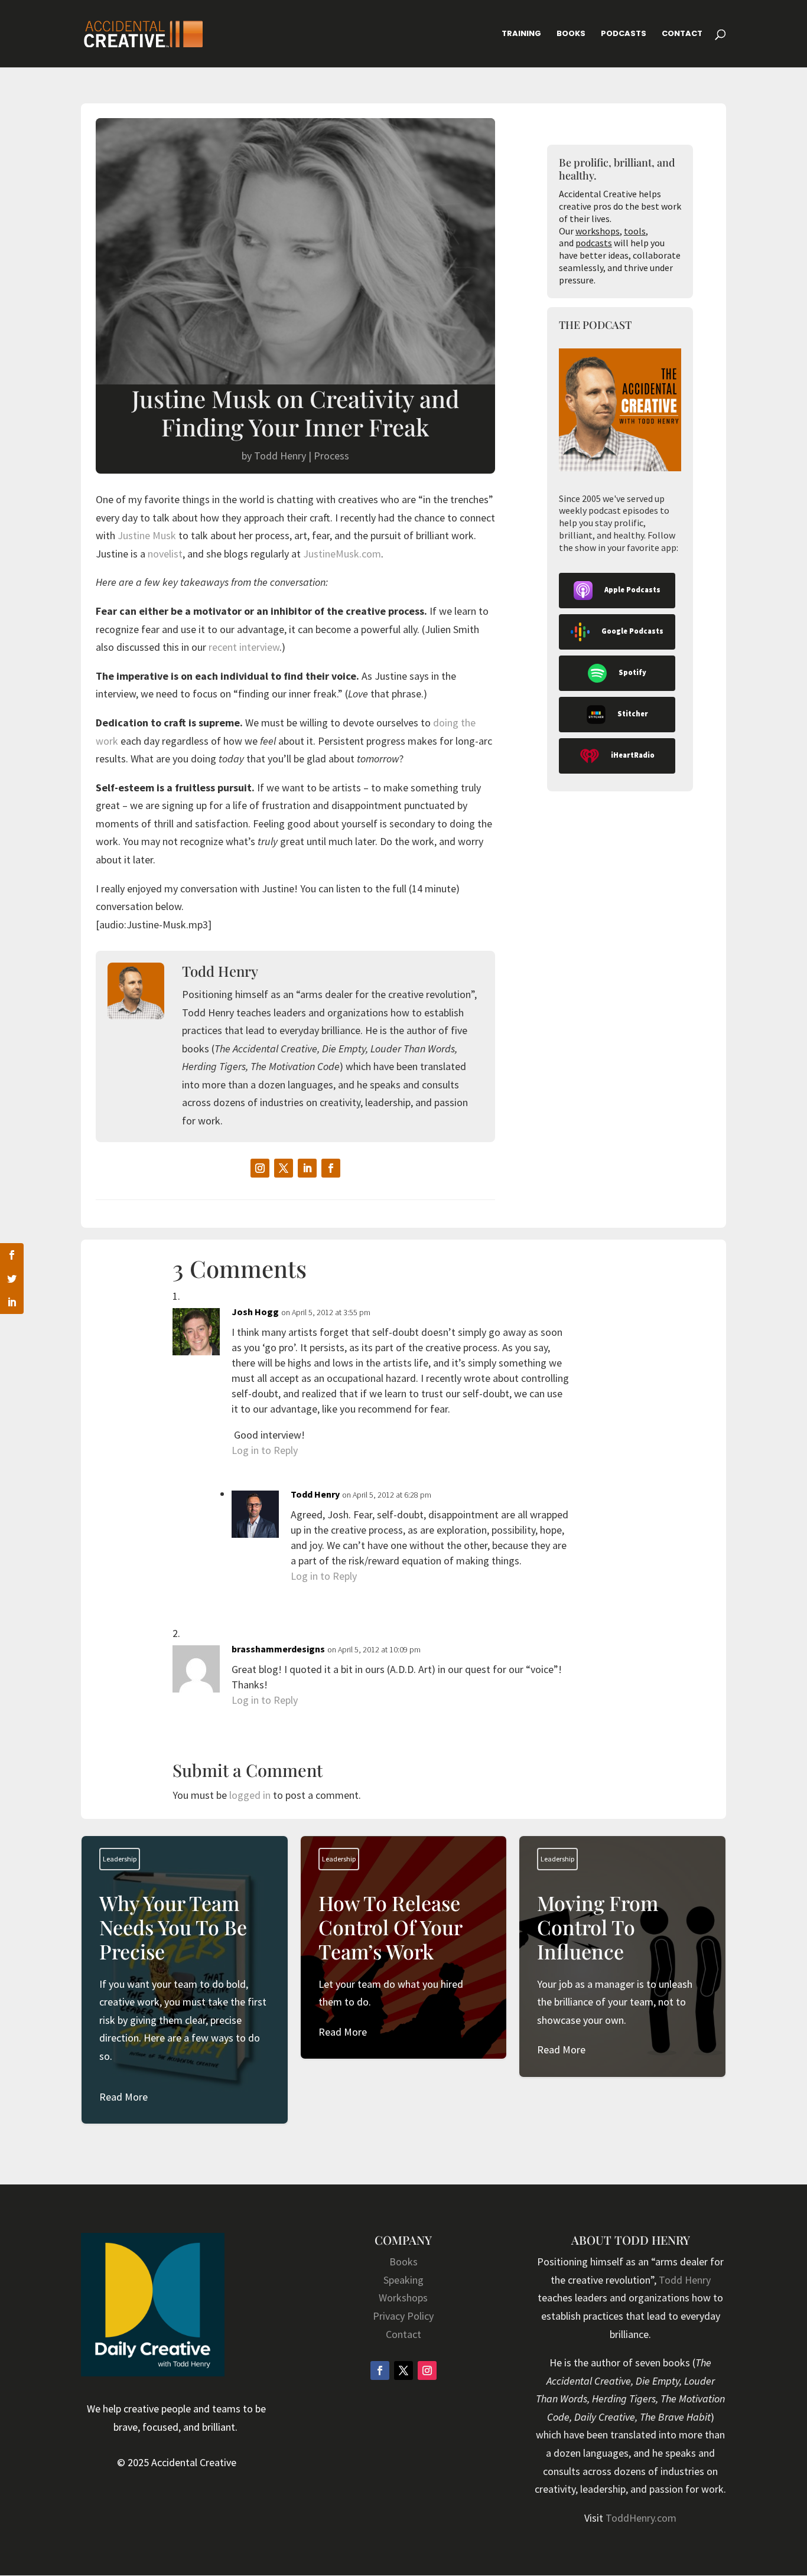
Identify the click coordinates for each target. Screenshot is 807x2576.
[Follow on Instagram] (260, 1168)
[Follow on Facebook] (331, 1168)
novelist (165, 554)
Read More (123, 2097)
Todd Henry (280, 456)
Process (331, 456)
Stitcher (633, 714)
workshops (598, 231)
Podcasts (624, 34)
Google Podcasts (632, 631)
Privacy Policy (403, 2316)
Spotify (632, 672)
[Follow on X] (284, 1168)
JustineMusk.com (342, 554)
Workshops (403, 2298)
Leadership (120, 1859)
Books (571, 34)
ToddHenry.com (641, 2518)
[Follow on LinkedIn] (307, 1168)
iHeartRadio (633, 755)
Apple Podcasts (632, 590)
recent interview (243, 647)
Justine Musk (147, 535)
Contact (682, 34)
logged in (250, 1795)
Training (521, 34)
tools (635, 231)
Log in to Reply (265, 1450)
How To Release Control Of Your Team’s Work (404, 1966)
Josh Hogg (255, 1312)
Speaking (403, 2280)
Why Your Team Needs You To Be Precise (185, 1998)
